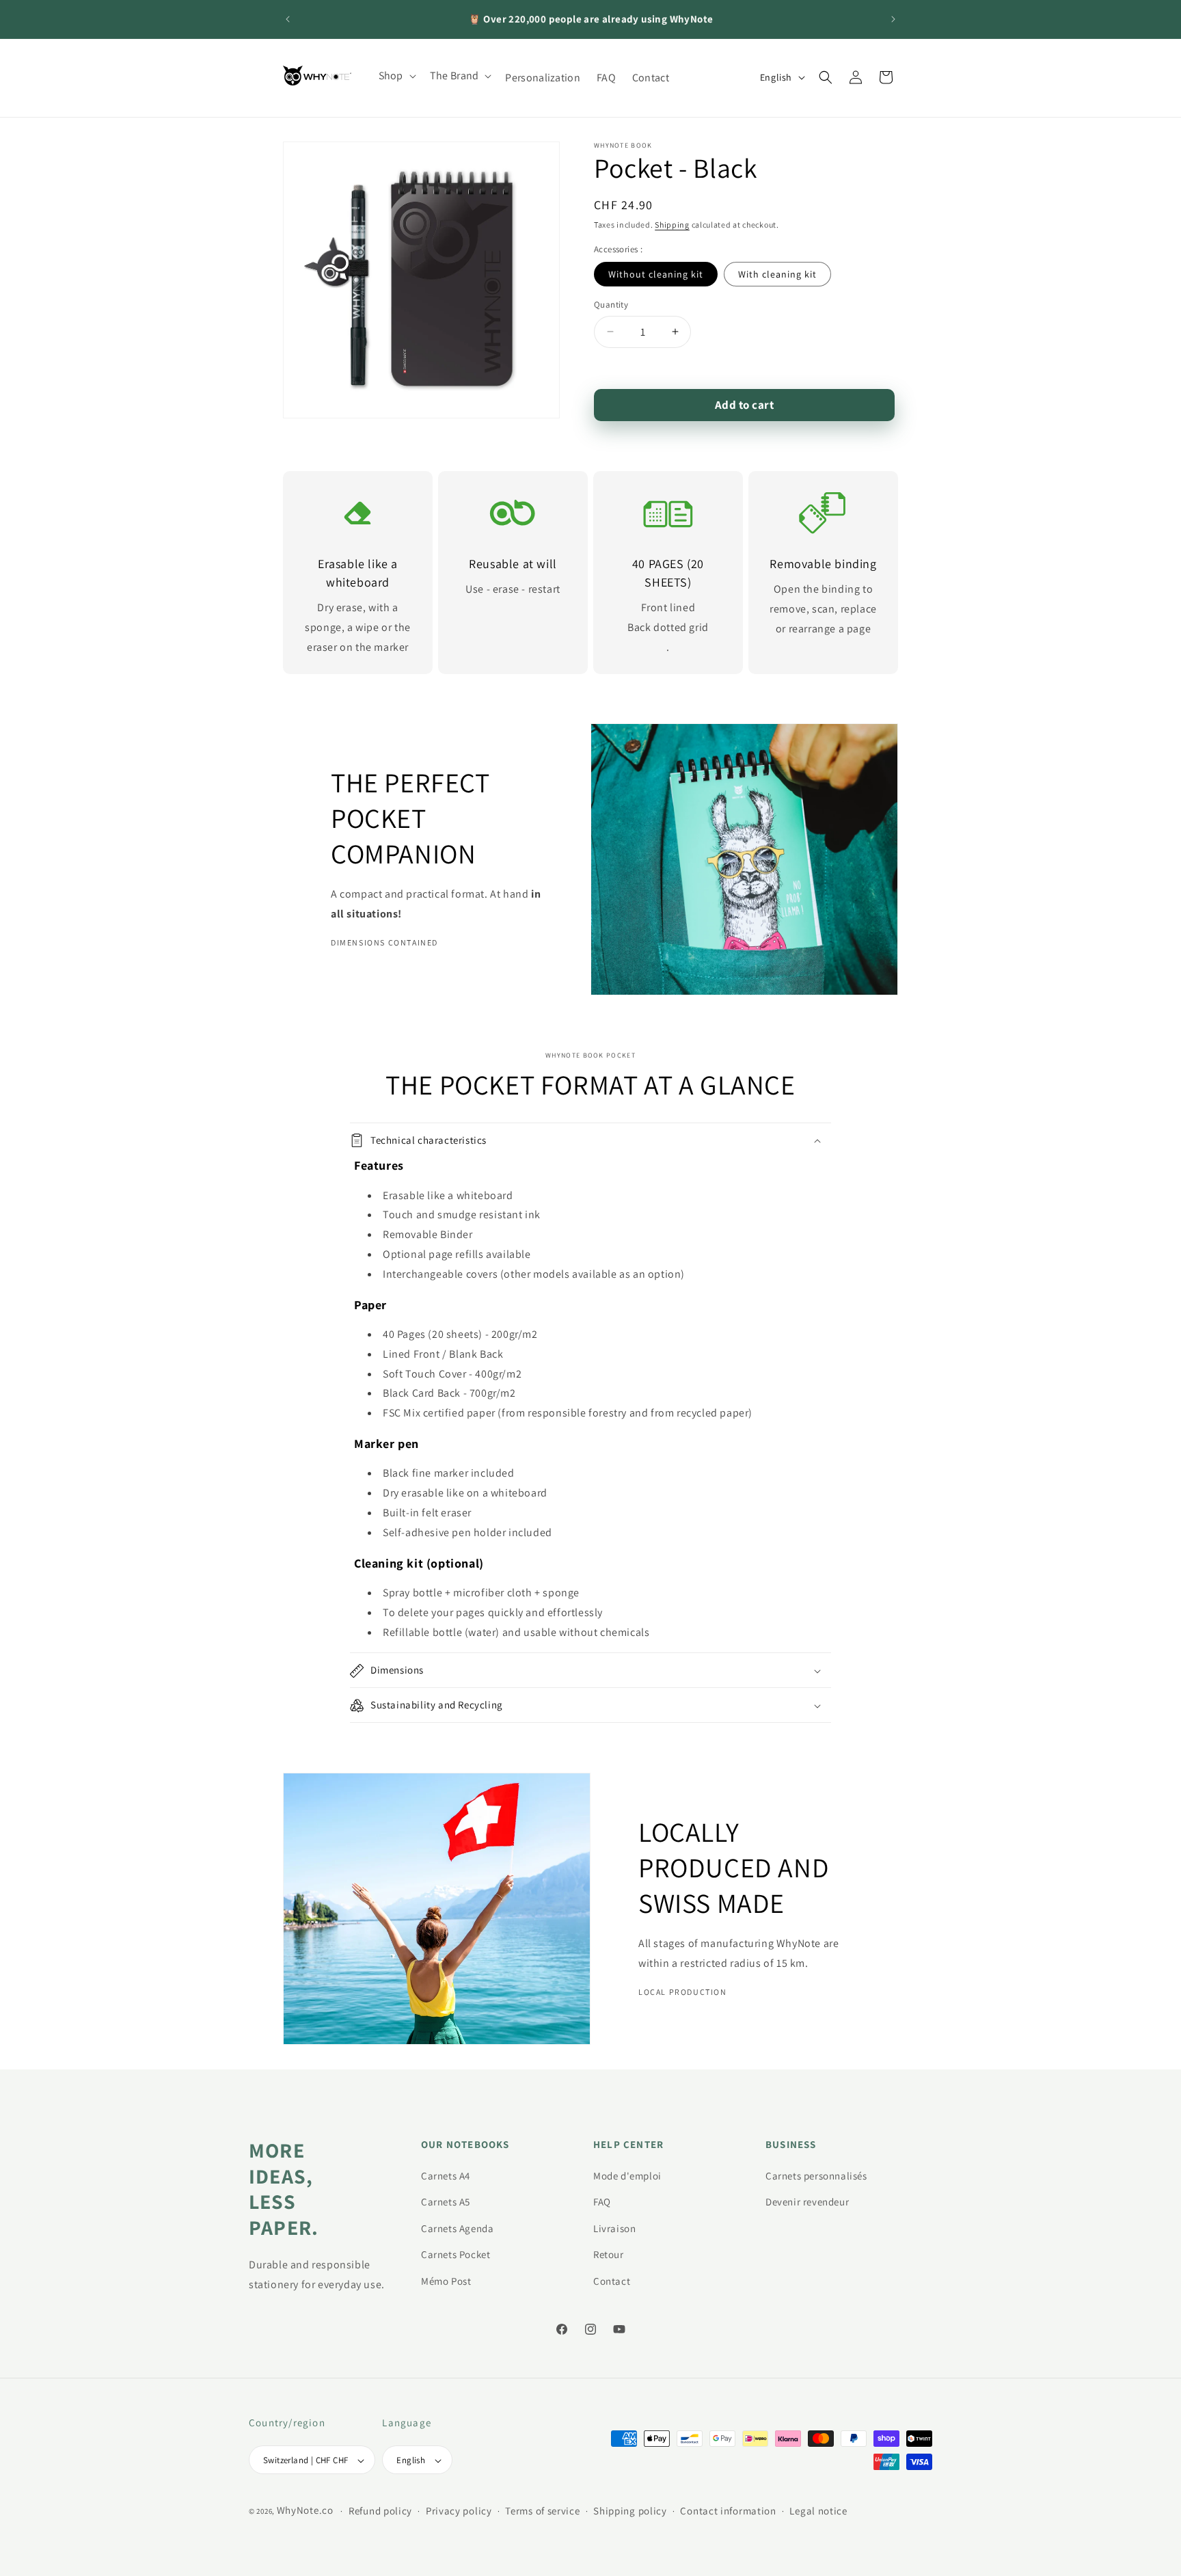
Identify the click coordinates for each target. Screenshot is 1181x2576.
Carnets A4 (446, 2175)
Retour (609, 2254)
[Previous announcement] (288, 19)
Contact (612, 2280)
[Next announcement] (893, 19)
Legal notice (818, 2511)
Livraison (614, 2228)
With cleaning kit (777, 274)
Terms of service (542, 2511)
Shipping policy (630, 2511)
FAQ (602, 2202)
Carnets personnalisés (816, 2175)
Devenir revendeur (807, 2202)
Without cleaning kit (656, 274)
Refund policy (380, 2511)
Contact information (728, 2511)
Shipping (672, 225)
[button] (396, 76)
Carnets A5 (446, 2202)
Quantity (611, 305)
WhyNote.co (305, 2511)
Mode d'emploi (627, 2175)
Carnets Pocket (456, 2254)
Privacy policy (459, 2511)
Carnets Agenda (457, 2228)
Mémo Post (446, 2280)
